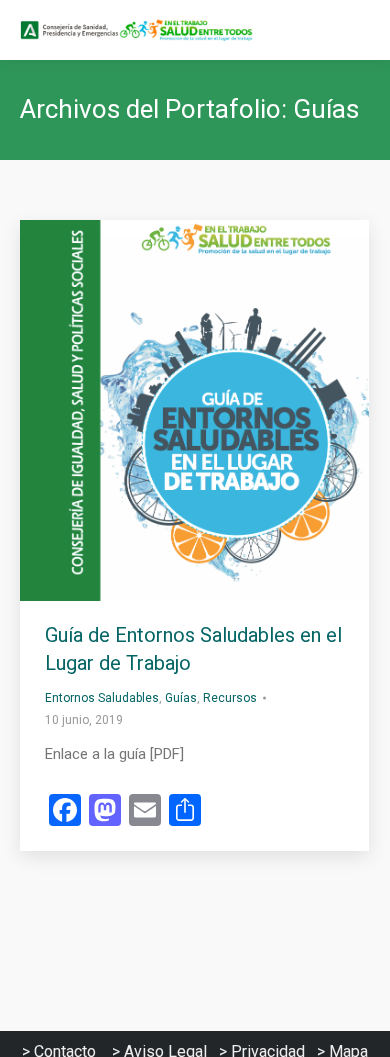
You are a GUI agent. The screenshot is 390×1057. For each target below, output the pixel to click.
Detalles (222, 410)
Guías (181, 698)
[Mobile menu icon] (358, 30)
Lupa (168, 410)
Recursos (230, 698)
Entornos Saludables (102, 698)
